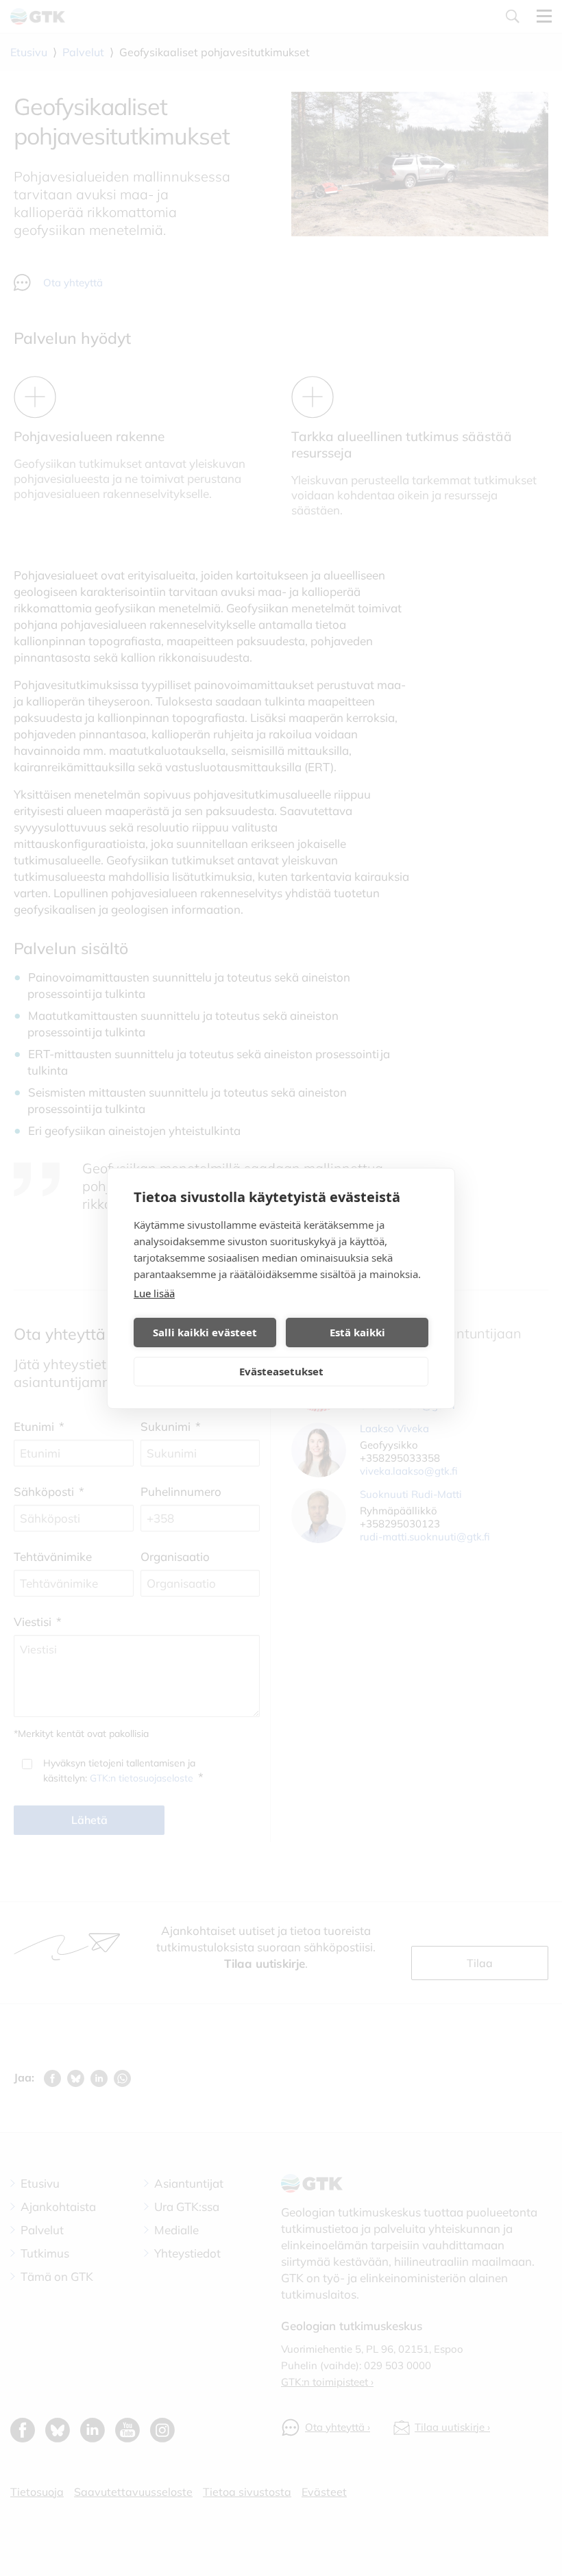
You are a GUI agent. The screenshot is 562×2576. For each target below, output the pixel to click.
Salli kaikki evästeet (205, 1332)
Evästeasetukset (281, 1371)
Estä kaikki (357, 1332)
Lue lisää (154, 1293)
